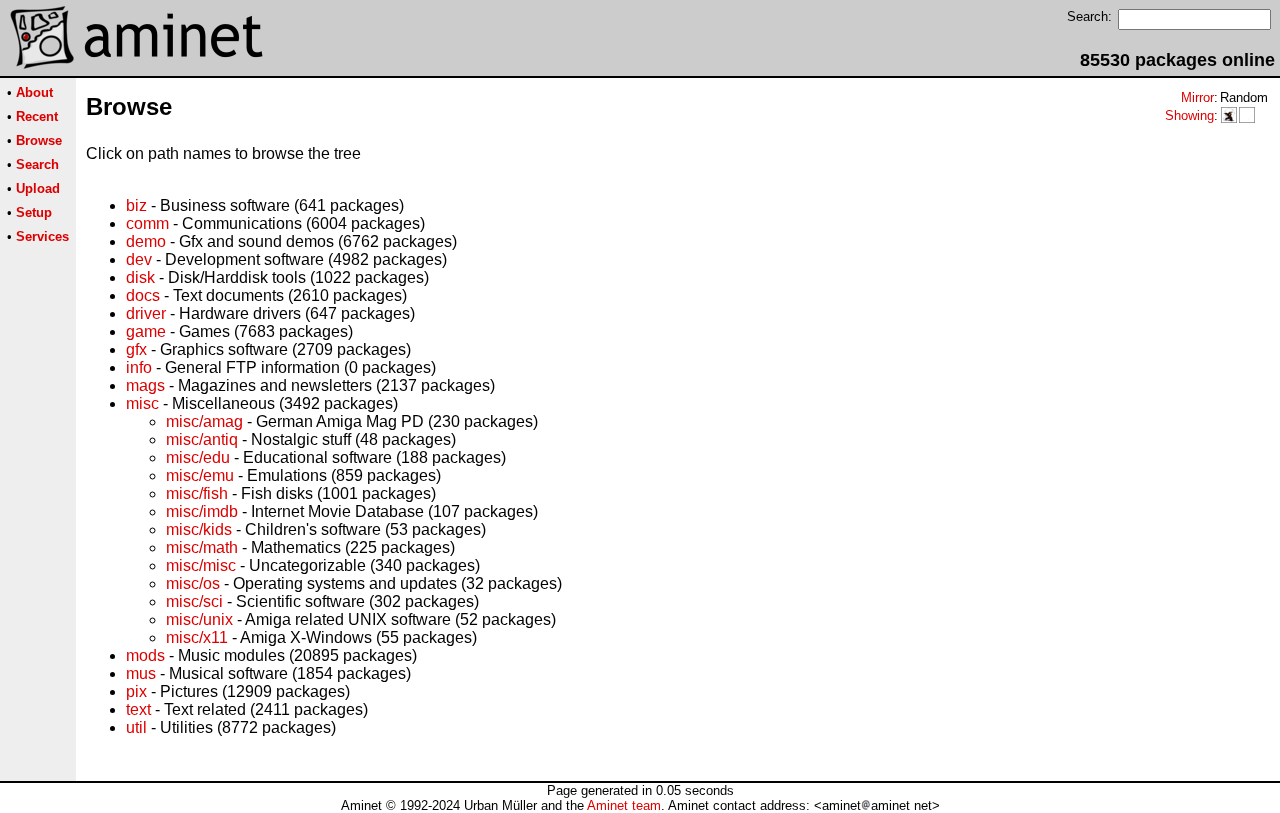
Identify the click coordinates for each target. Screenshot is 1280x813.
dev (139, 259)
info (139, 367)
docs (143, 295)
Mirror (1197, 97)
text (138, 709)
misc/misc (201, 565)
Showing (1189, 115)
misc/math (202, 547)
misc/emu (200, 475)
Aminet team (624, 805)
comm (147, 223)
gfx (136, 349)
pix (136, 691)
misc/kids (199, 529)
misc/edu (198, 457)
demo (146, 241)
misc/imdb (202, 511)
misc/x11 (197, 637)
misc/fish (197, 493)
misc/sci (194, 601)
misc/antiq (202, 439)
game (146, 331)
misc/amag (204, 421)
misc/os (193, 583)
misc (142, 403)
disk (140, 277)
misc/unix (199, 619)
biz (136, 205)
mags (145, 385)
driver (146, 313)
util (136, 727)
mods (145, 655)
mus (141, 673)
